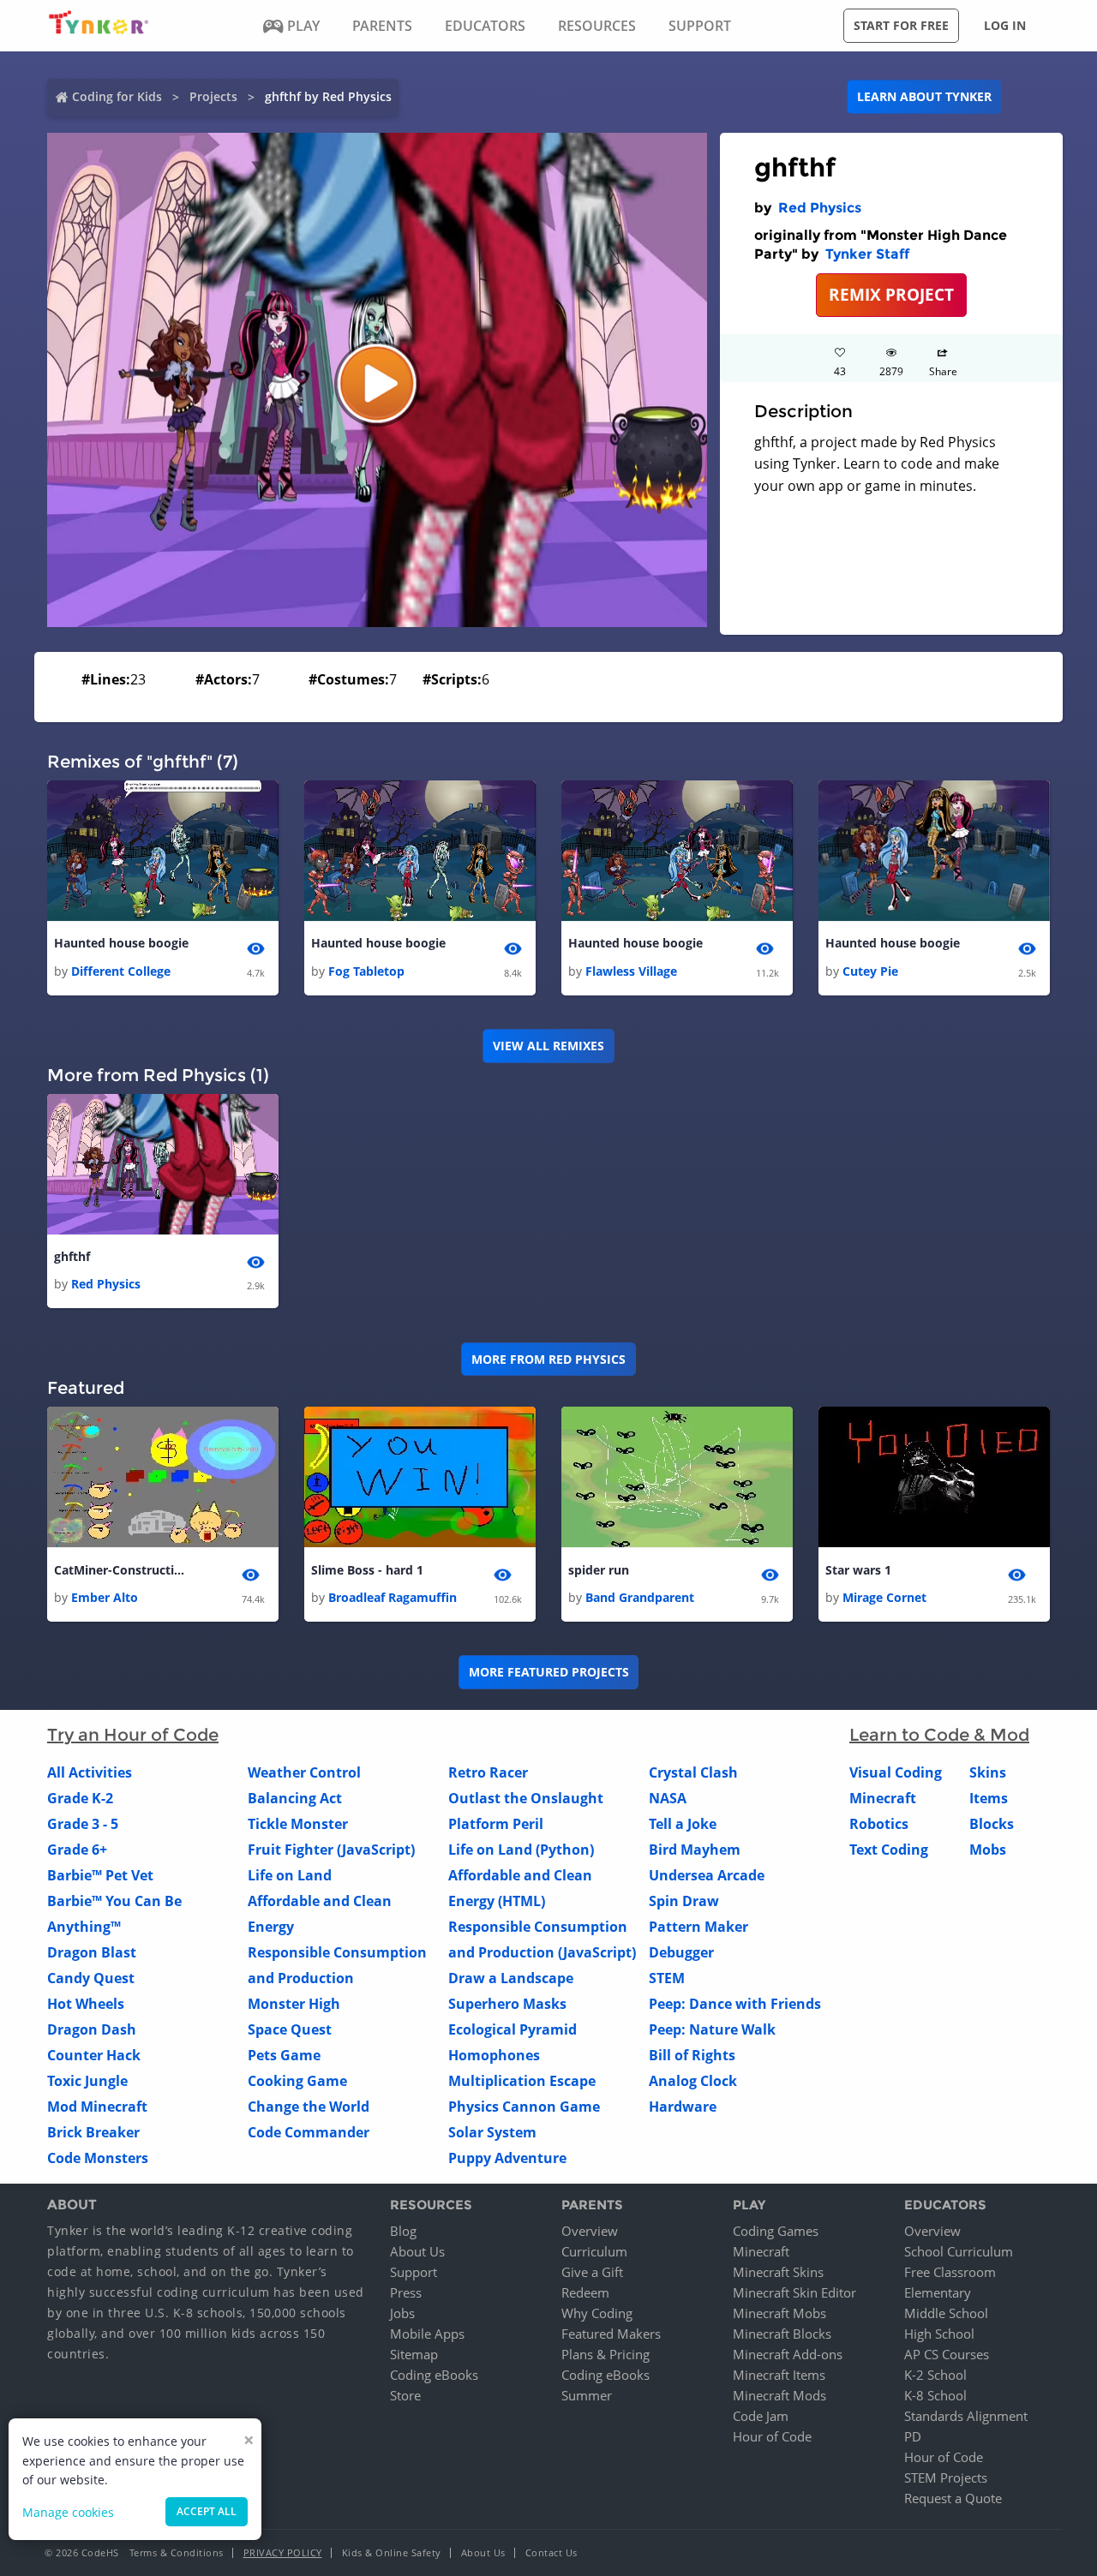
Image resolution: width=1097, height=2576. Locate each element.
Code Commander (309, 2132)
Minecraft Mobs (779, 2313)
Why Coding (597, 2313)
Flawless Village (631, 971)
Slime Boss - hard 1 (367, 1570)
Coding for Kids (117, 96)
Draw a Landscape (511, 1978)
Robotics (879, 1824)
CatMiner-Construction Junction (123, 1570)
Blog (403, 2231)
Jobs (402, 2313)
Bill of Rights (692, 2055)
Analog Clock (693, 2081)
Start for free (901, 25)
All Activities (90, 1772)
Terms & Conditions (177, 2552)
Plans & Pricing (605, 2354)
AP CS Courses (947, 2354)
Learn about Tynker (924, 96)
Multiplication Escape (522, 2081)
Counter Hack (94, 2055)
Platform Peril (496, 1824)
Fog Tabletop (366, 971)
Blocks (992, 1824)
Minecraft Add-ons (788, 2354)
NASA (668, 1798)
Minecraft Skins (778, 2272)
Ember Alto (105, 1597)
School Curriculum (959, 2251)
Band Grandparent (640, 1597)
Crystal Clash (693, 1772)
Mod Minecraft (97, 2107)
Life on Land (290, 1875)
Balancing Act (295, 1798)
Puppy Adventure (507, 2158)
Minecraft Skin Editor (794, 2292)
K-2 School (935, 2375)
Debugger (681, 1952)
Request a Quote (953, 2498)
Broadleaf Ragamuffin (393, 1597)
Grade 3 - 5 (83, 1824)
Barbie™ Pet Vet (100, 1875)
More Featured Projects (549, 1672)
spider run (599, 1570)
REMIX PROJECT (891, 294)
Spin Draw (684, 1901)
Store (405, 2395)
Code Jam (761, 2416)
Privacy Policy (283, 2552)
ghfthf (72, 1256)
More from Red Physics (548, 1359)
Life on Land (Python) (521, 1850)
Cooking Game (297, 2081)
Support (414, 2272)
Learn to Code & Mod (939, 1735)
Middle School (946, 2313)
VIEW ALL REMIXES (548, 1046)
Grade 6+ (77, 1850)
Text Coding (889, 1850)
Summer (587, 2395)
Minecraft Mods (779, 2395)
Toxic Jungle (87, 2081)
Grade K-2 (80, 1798)
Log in (1005, 25)
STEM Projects (946, 2477)
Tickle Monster (298, 1824)
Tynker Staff (867, 254)
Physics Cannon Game (524, 2107)
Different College (121, 971)
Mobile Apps (427, 2334)
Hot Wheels (86, 2004)
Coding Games (776, 2231)
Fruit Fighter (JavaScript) (331, 1850)
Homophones (494, 2055)
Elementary (938, 2292)
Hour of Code (772, 2436)
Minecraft (883, 1798)
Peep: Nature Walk (712, 2029)
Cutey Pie (870, 971)
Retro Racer (488, 1772)
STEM (667, 1978)
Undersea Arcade (707, 1875)
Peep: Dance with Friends (735, 2004)
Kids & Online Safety (392, 2552)
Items (989, 1798)
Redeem (585, 2292)
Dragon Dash (92, 2029)
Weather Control (304, 1772)
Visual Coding (896, 1772)
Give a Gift (592, 2272)
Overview (590, 2231)
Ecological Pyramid (513, 2029)
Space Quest (290, 2029)
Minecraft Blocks (782, 2334)
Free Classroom (950, 2272)
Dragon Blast (92, 1952)
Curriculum (594, 2251)
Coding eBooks (434, 2375)
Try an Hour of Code (133, 1735)
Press (406, 2292)
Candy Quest (91, 1978)
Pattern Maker (698, 1927)
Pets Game (284, 2055)
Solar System (492, 2132)
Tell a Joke (683, 1824)
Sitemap (414, 2354)
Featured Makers (611, 2334)
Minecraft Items (779, 2375)
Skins (988, 1772)
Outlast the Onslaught (526, 1798)
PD (913, 2436)
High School (939, 2334)
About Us (417, 2251)
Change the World (309, 2107)
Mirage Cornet (884, 1597)
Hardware (683, 2107)
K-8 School (935, 2395)
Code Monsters (98, 2158)
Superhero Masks (507, 2004)
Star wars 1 (858, 1570)
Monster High (294, 2004)
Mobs (988, 1850)
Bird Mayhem (695, 1850)
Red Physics (820, 208)
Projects (213, 96)
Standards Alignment (966, 2416)
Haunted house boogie (121, 943)
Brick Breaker (93, 2132)
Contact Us (551, 2552)
